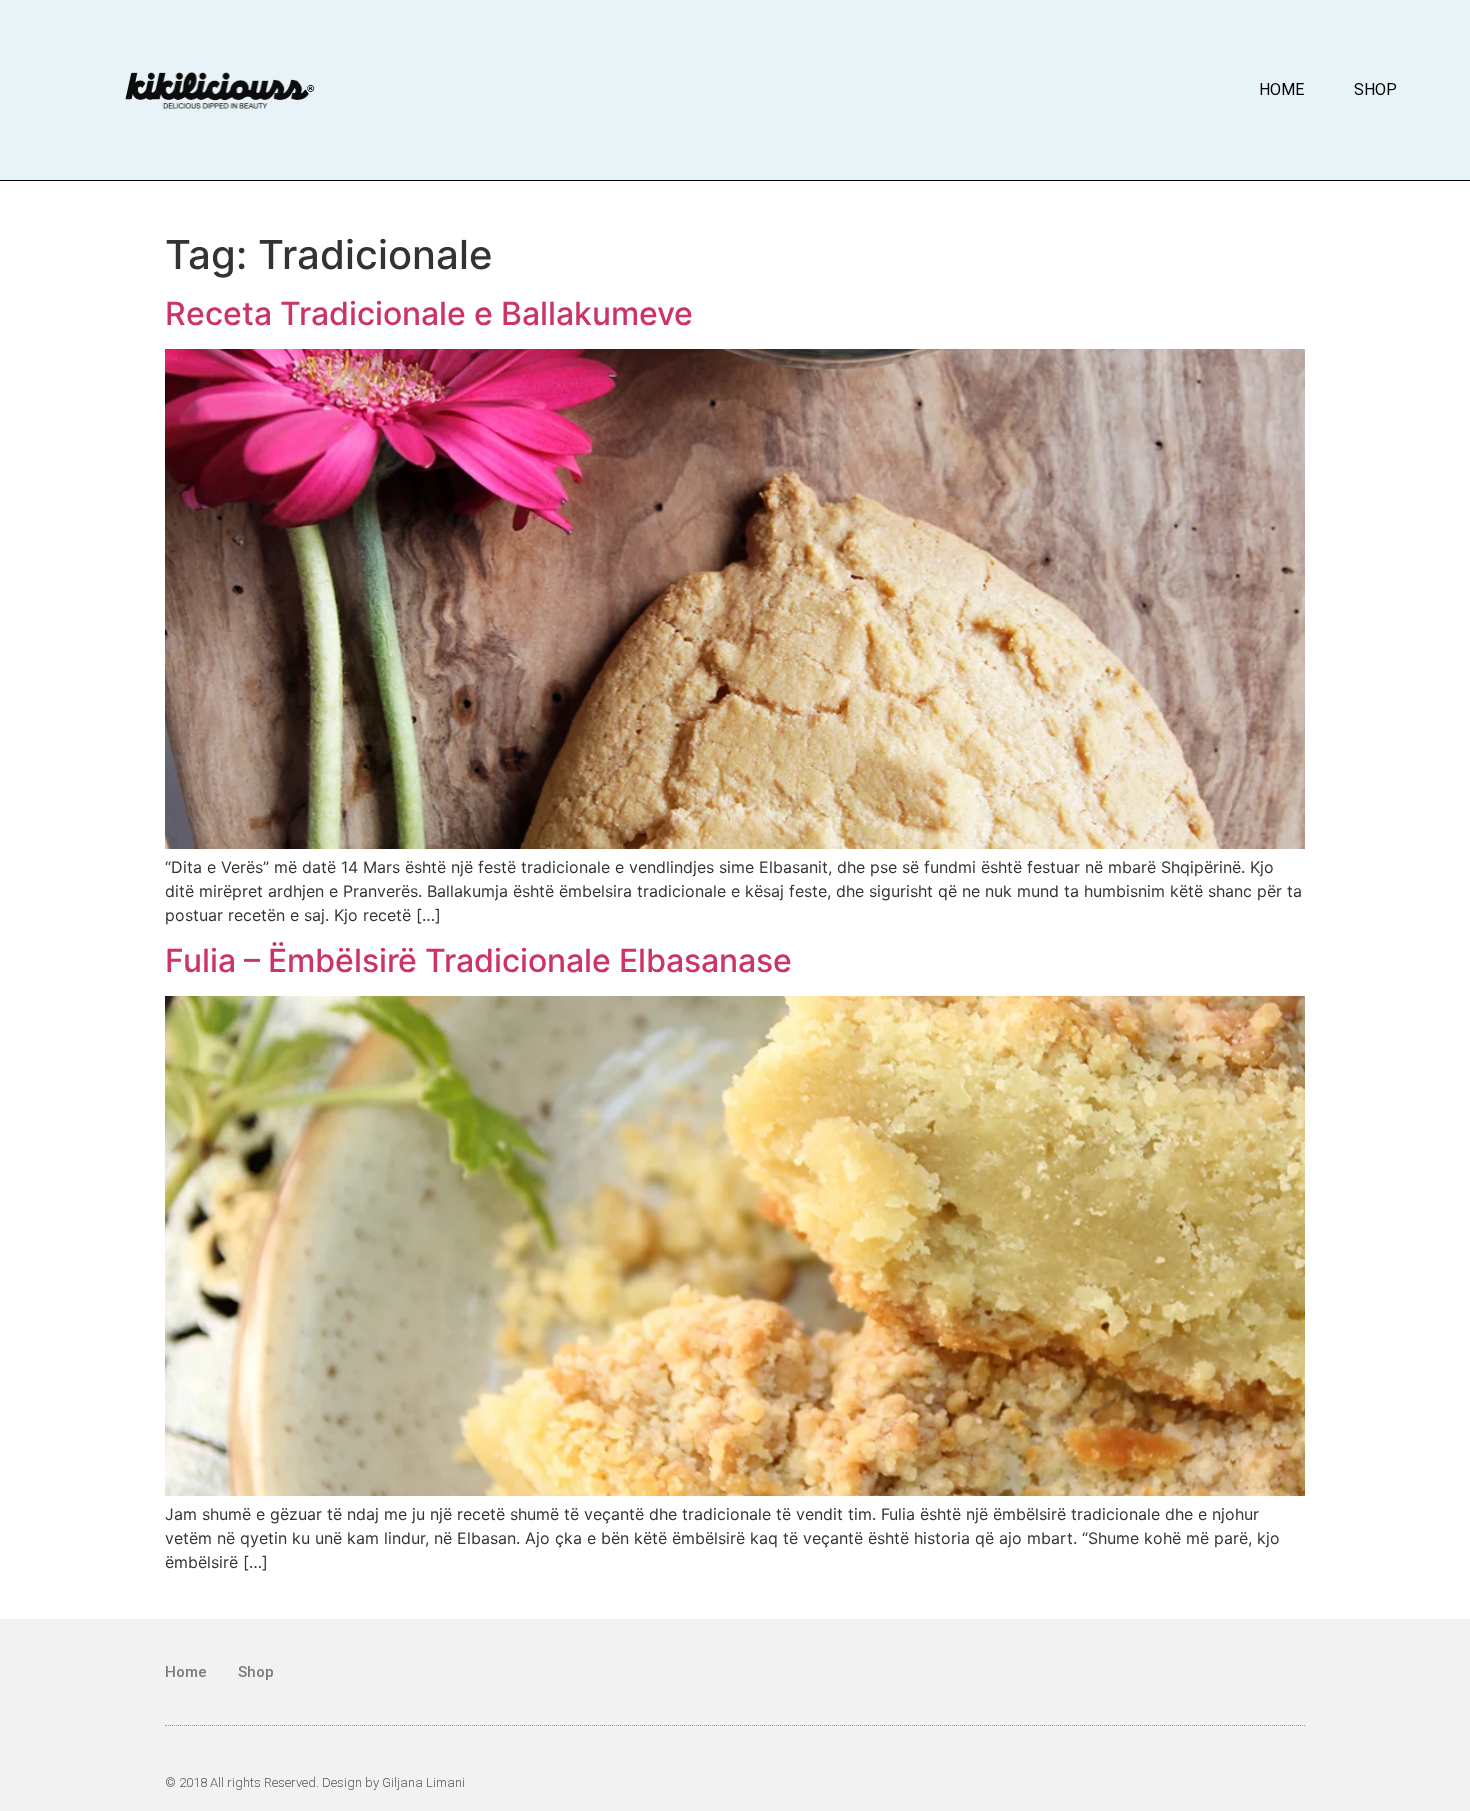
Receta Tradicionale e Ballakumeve (429, 313)
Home (1281, 89)
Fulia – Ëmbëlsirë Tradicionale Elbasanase (478, 960)
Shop (1375, 89)
